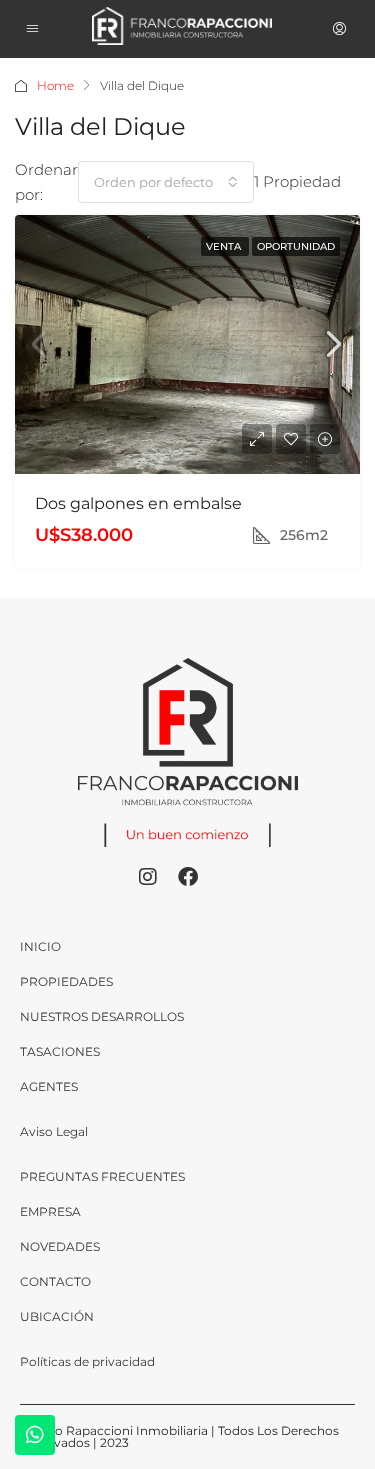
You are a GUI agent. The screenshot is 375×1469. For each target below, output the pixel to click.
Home (55, 85)
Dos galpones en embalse (138, 503)
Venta (225, 246)
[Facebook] (188, 877)
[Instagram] (148, 877)
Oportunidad (296, 246)
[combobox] (166, 182)
